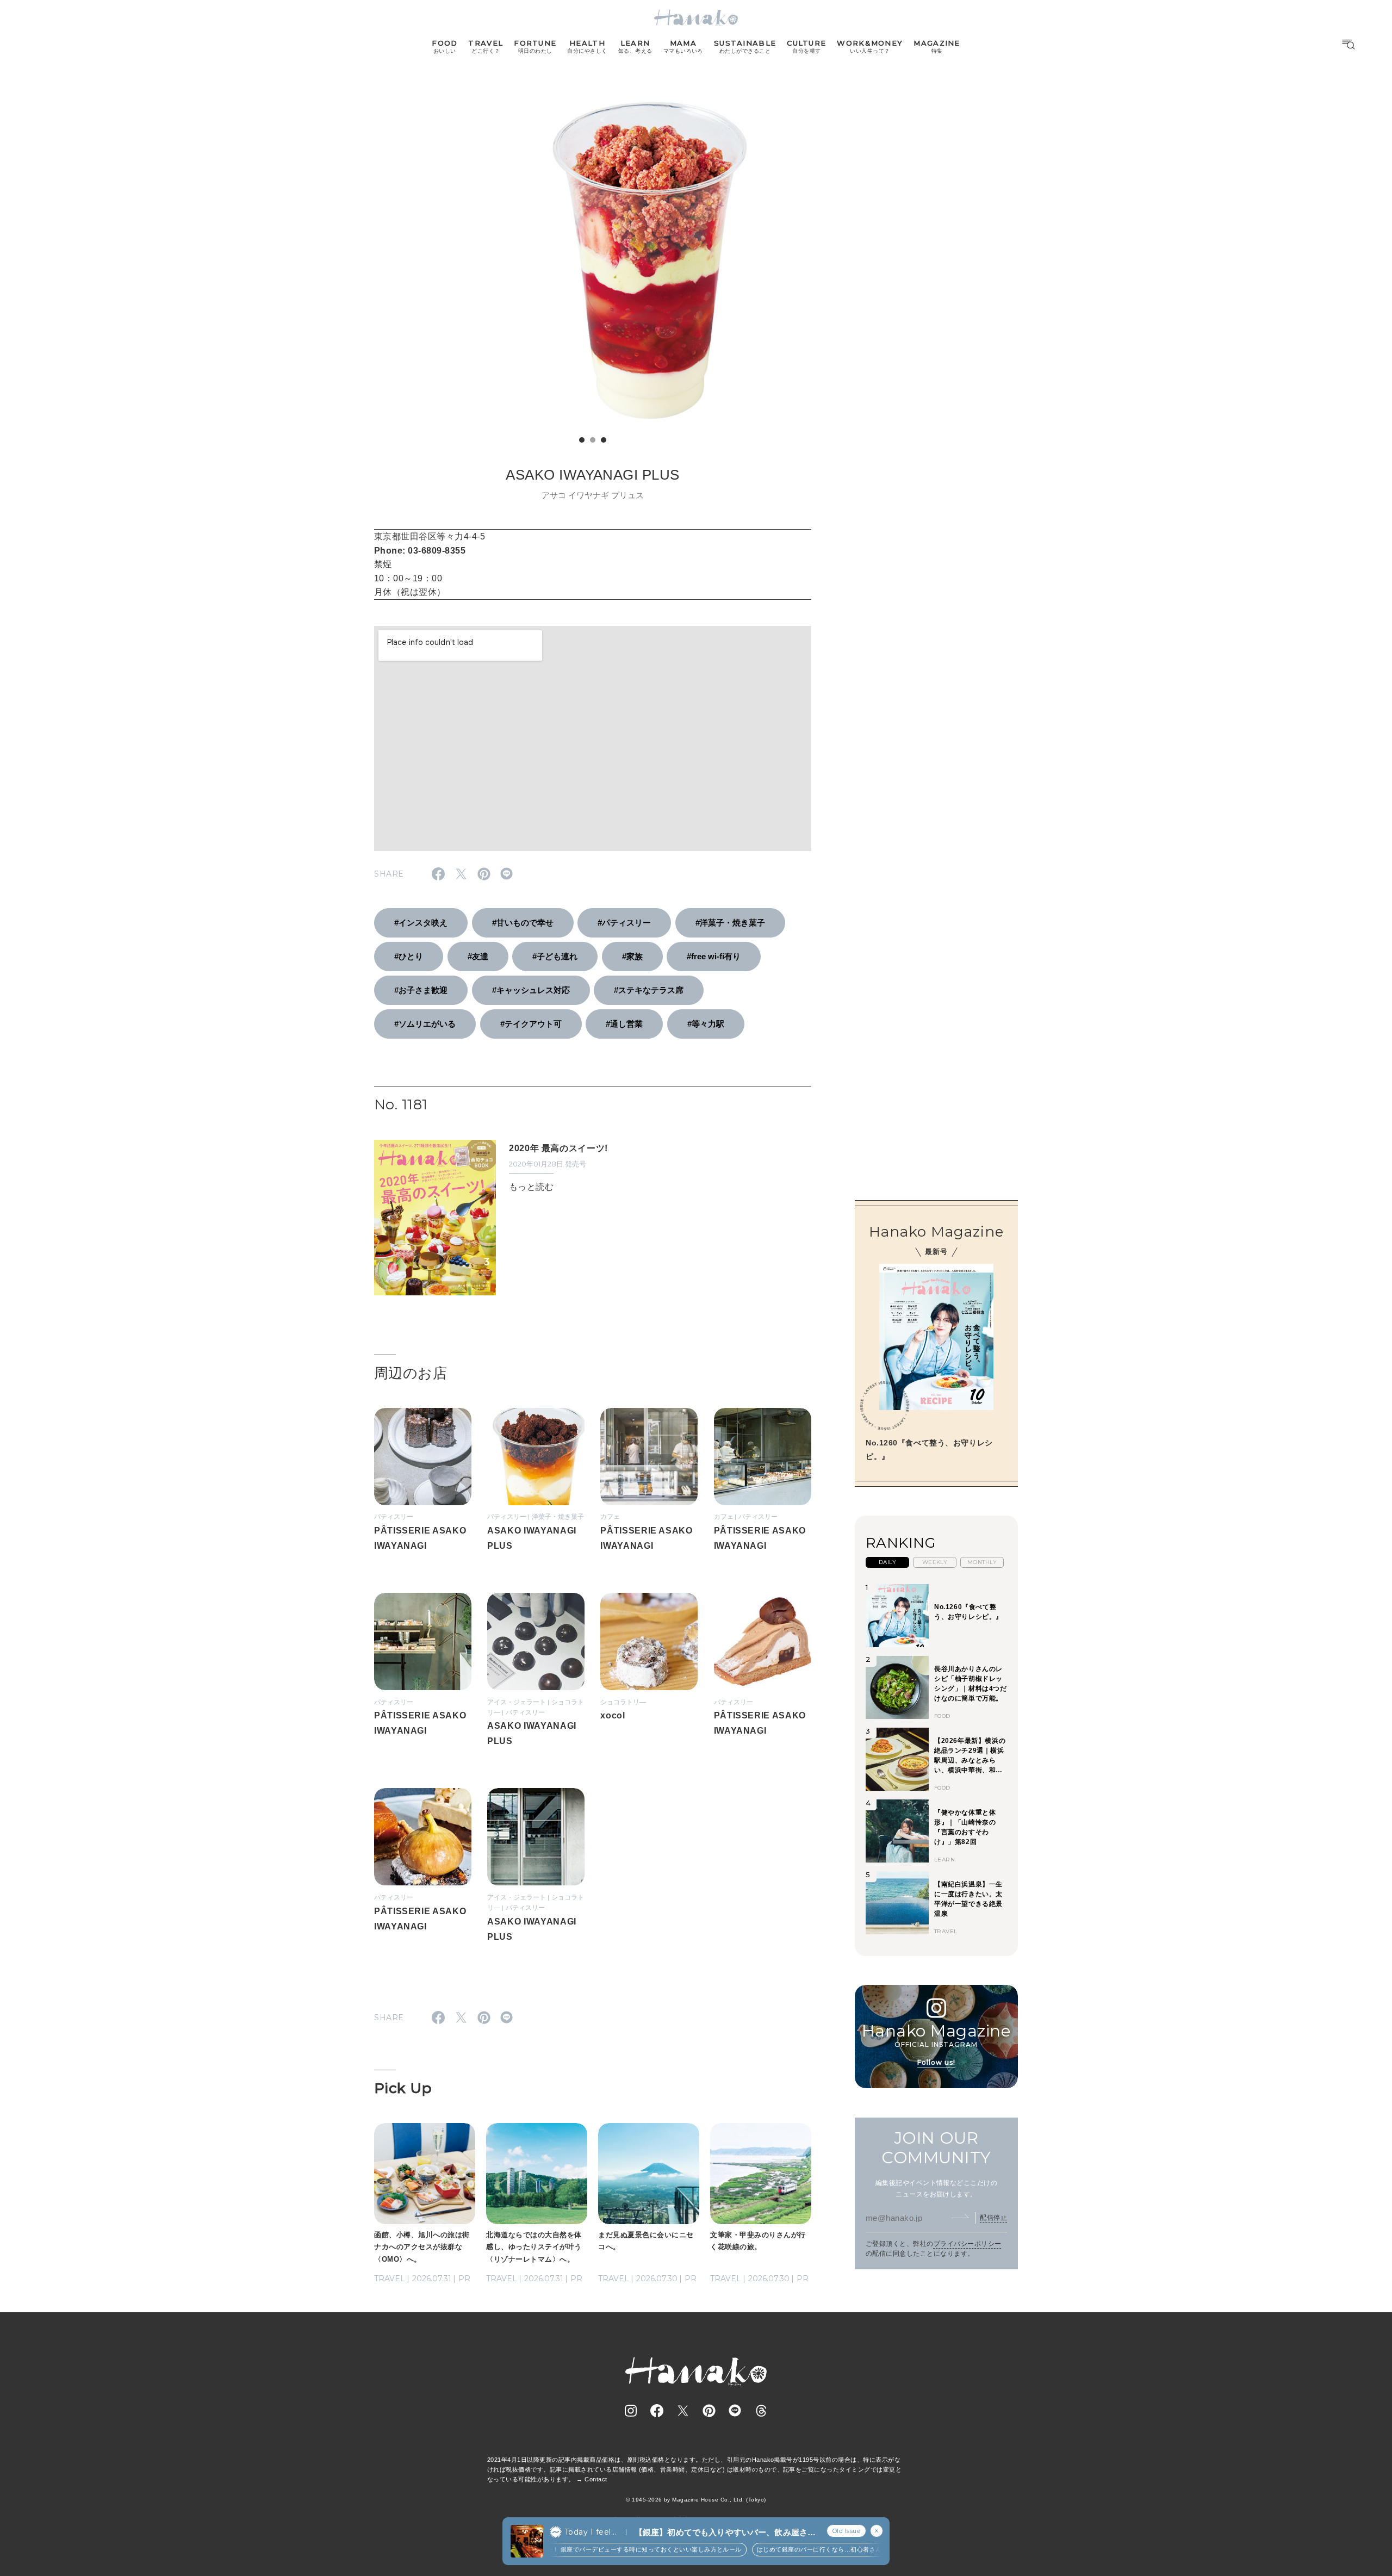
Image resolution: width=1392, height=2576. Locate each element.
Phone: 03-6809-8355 (420, 551)
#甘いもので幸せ (523, 923)
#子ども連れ (555, 956)
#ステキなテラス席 (649, 990)
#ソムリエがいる (425, 1024)
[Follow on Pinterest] (709, 2411)
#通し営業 (624, 1024)
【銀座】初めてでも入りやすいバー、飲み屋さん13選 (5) (725, 2533)
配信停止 (993, 2217)
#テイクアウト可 (531, 1024)
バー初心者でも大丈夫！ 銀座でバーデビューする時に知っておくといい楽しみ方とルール (590, 2549)
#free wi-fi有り (714, 956)
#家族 (632, 956)
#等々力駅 (706, 1024)
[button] (582, 440)
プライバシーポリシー (968, 2243)
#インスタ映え (421, 923)
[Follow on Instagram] (631, 2411)
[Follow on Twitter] (683, 2411)
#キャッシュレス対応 (531, 990)
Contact (596, 2479)
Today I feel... (591, 2532)
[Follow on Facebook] (657, 2411)
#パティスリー (624, 923)
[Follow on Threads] (761, 2411)
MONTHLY (982, 1562)
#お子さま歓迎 (421, 990)
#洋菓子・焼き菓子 (730, 923)
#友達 (478, 956)
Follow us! (936, 2062)
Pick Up (403, 2088)
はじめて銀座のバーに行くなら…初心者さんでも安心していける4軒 (827, 2549)
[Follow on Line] (735, 2411)
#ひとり (409, 956)
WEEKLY (935, 1562)
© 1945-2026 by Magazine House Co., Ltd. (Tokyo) (696, 2500)
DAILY (887, 1562)
